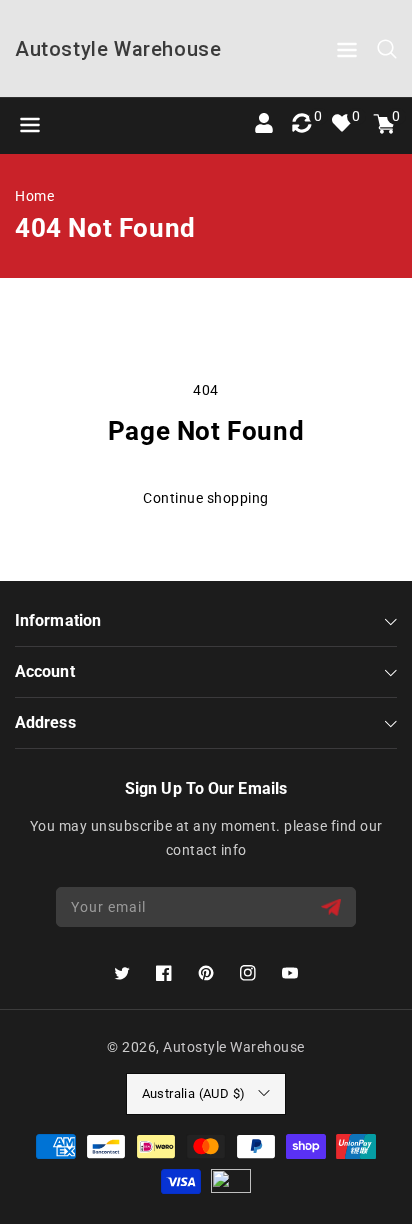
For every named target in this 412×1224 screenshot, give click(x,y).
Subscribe (333, 907)
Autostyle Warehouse (234, 1047)
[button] (347, 53)
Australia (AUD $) (194, 1093)
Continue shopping (206, 498)
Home (34, 196)
